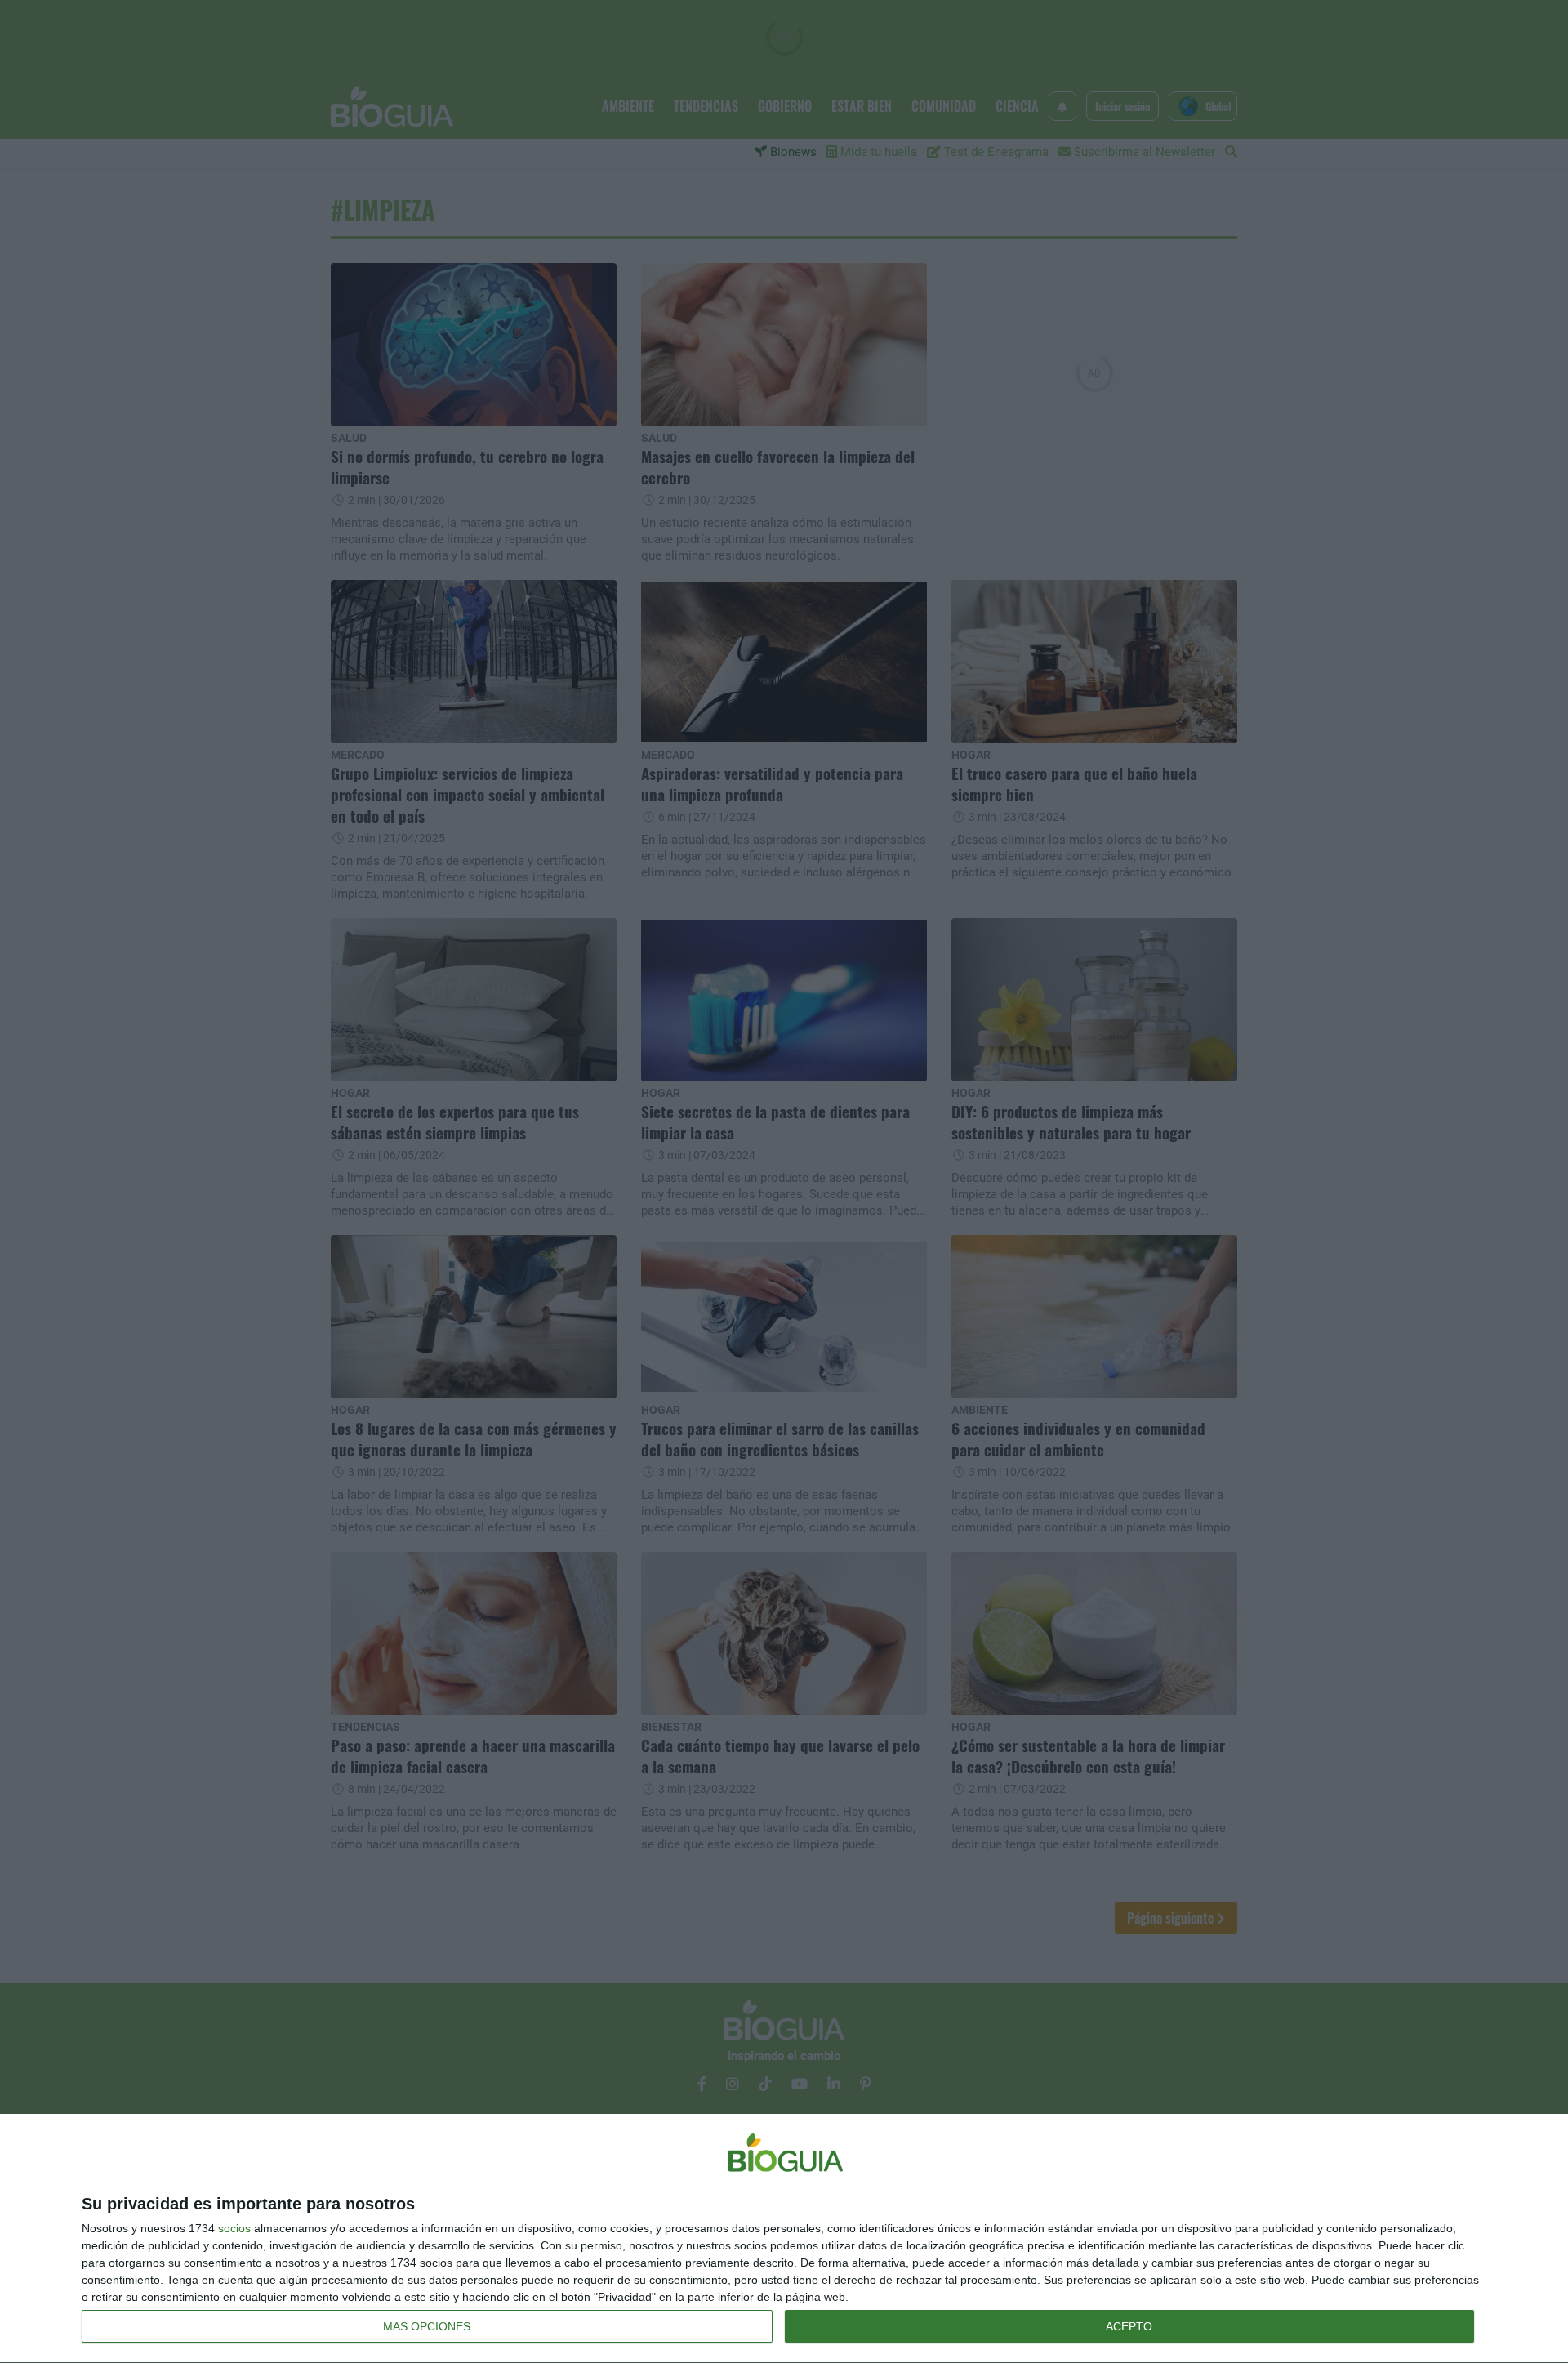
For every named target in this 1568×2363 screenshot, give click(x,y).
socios (234, 2228)
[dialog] (784, 2239)
